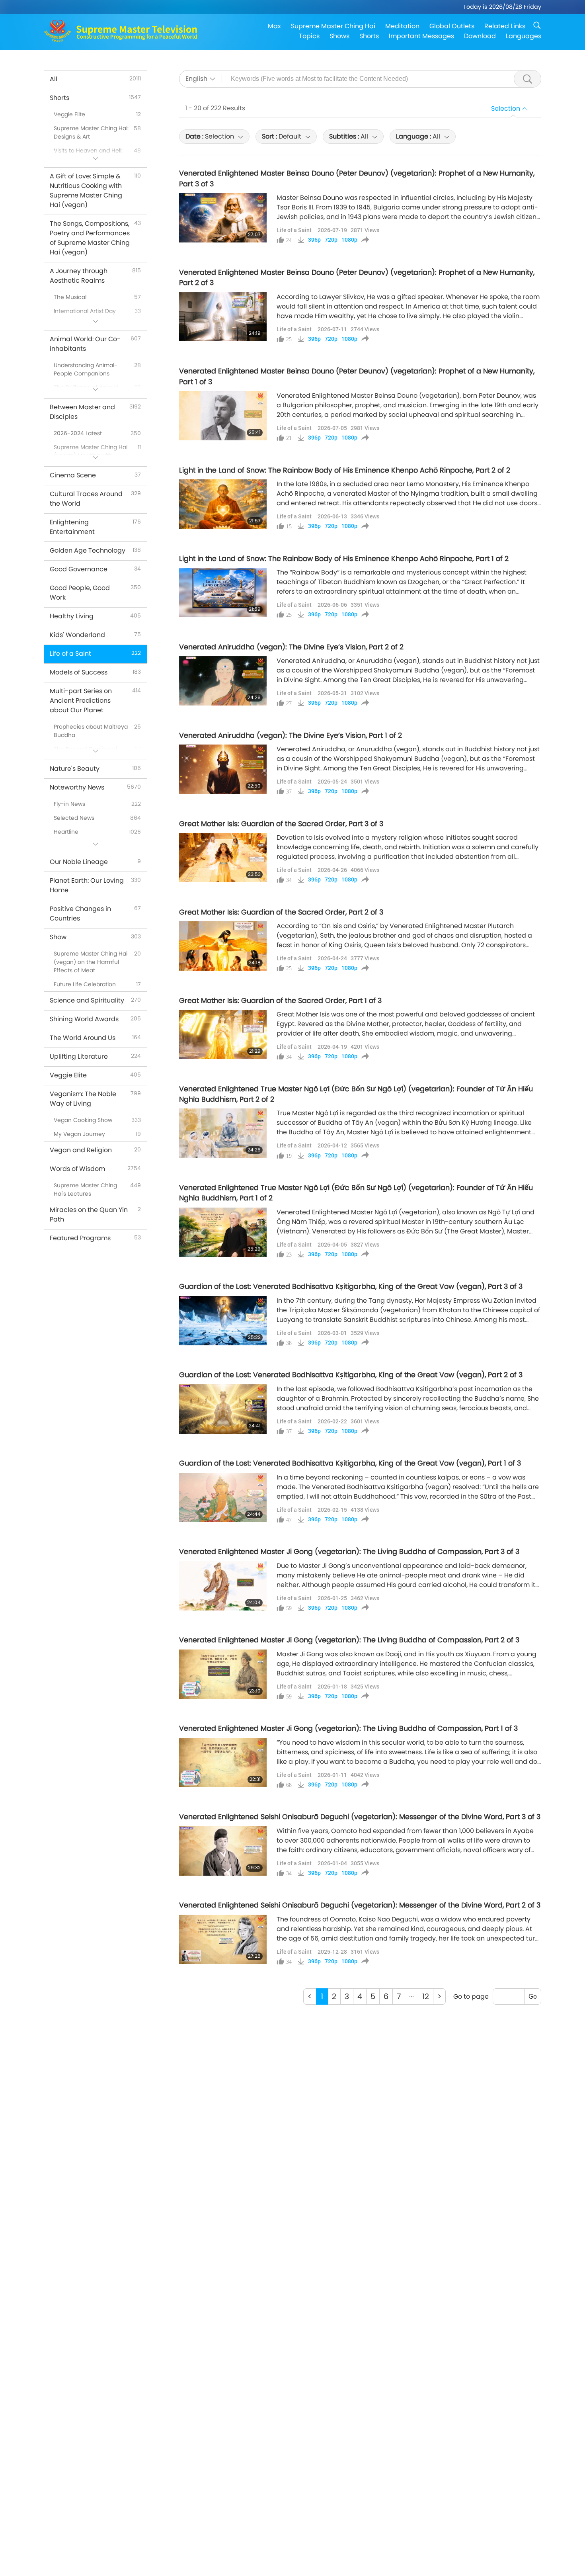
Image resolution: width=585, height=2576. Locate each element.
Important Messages (421, 36)
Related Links (505, 26)
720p (331, 240)
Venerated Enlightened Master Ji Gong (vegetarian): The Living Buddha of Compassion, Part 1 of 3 (348, 1728)
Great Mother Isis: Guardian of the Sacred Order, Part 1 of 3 (280, 1001)
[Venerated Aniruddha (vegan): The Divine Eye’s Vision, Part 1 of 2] (223, 769)
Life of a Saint (294, 230)
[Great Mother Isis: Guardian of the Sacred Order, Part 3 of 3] (223, 858)
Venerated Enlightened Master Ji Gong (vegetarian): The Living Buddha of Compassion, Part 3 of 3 (349, 1552)
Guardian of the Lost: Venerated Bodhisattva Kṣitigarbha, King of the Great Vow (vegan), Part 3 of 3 (351, 1286)
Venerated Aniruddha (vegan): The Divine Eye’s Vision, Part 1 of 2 (291, 735)
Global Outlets (452, 26)
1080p (349, 240)
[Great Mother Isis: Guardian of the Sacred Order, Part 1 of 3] (223, 1034)
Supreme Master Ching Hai (333, 26)
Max (274, 26)
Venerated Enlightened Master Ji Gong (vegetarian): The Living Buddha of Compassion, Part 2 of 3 (349, 1640)
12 (426, 1996)
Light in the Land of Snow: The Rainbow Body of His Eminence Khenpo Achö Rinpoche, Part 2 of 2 (345, 470)
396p (314, 240)
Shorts (369, 36)
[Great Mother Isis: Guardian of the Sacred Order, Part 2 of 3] (223, 946)
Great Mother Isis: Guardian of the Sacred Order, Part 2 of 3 (281, 912)
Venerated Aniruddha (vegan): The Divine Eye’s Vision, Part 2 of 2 (291, 647)
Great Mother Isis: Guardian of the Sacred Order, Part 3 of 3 (281, 824)
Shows (339, 36)
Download (480, 36)
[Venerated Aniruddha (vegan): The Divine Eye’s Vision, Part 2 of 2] (223, 681)
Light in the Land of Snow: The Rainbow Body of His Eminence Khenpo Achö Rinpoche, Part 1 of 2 (344, 559)
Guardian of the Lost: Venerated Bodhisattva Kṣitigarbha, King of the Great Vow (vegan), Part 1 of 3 (350, 1463)
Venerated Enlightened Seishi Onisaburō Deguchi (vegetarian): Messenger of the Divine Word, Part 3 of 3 (360, 1817)
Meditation (402, 26)
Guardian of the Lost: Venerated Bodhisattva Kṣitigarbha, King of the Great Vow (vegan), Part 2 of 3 (351, 1375)
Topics (309, 36)
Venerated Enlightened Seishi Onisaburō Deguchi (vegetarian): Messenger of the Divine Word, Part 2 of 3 (360, 1905)
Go (533, 1996)
